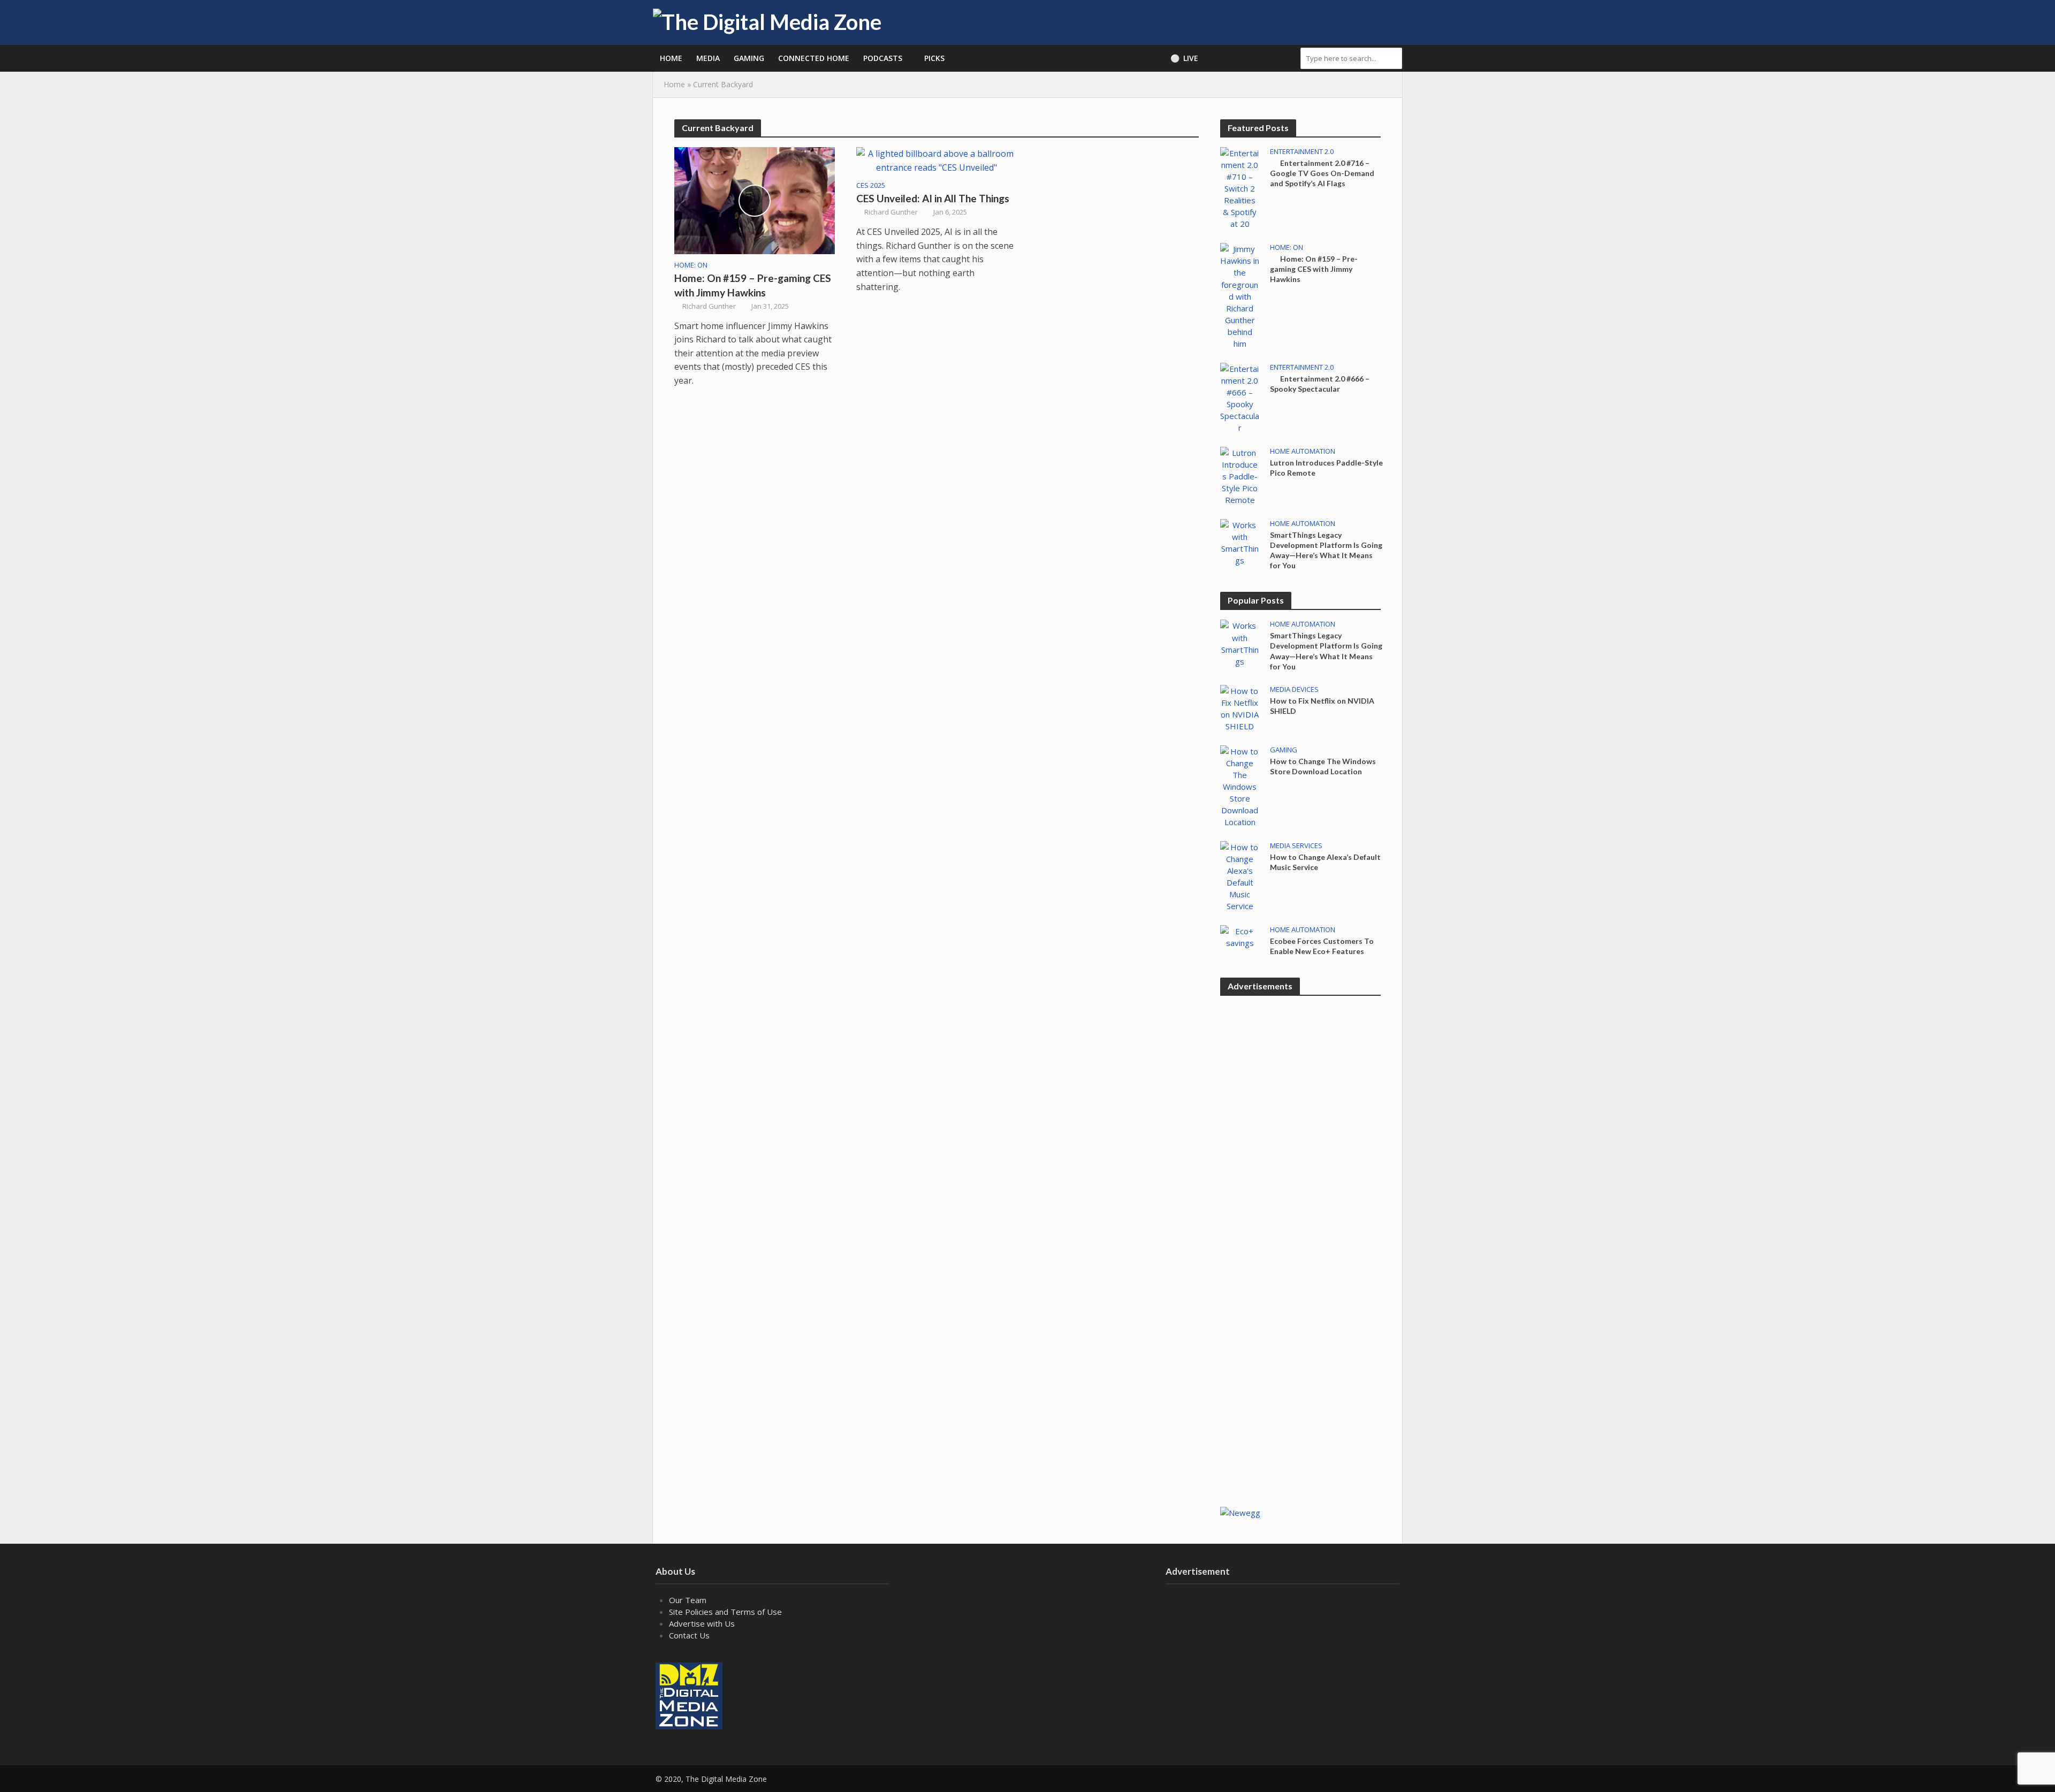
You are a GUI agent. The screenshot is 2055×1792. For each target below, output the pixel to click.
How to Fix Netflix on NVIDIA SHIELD (1322, 706)
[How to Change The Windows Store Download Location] (1240, 786)
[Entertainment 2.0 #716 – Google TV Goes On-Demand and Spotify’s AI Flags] (1240, 187)
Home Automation (1303, 451)
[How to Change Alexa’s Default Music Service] (1240, 875)
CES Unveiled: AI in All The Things (933, 198)
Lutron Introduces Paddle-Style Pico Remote (1326, 468)
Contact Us (689, 1635)
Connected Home (814, 58)
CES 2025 (871, 185)
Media (708, 58)
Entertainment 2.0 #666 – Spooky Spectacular (1320, 384)
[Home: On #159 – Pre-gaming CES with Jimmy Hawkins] (755, 200)
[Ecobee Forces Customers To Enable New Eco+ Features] (1240, 936)
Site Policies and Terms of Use (725, 1612)
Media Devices (1294, 689)
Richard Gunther (709, 306)
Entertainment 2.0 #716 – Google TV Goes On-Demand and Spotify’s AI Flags (1322, 173)
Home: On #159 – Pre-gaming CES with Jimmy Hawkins (753, 285)
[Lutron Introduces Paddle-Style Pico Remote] (1240, 475)
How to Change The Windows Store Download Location (1323, 766)
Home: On (691, 265)
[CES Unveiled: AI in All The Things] (937, 160)
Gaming (749, 58)
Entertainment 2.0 (1302, 152)
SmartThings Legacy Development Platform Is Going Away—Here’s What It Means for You (1326, 550)
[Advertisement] (1300, 1324)
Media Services (1296, 846)
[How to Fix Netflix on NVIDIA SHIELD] (1240, 707)
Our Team (688, 1600)
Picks (934, 58)
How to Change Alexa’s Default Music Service (1325, 862)
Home (671, 58)
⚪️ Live (1184, 58)
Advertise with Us (702, 1623)
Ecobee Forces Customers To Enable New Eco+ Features (1322, 946)
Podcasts (883, 58)
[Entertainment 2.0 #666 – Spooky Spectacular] (1240, 397)
